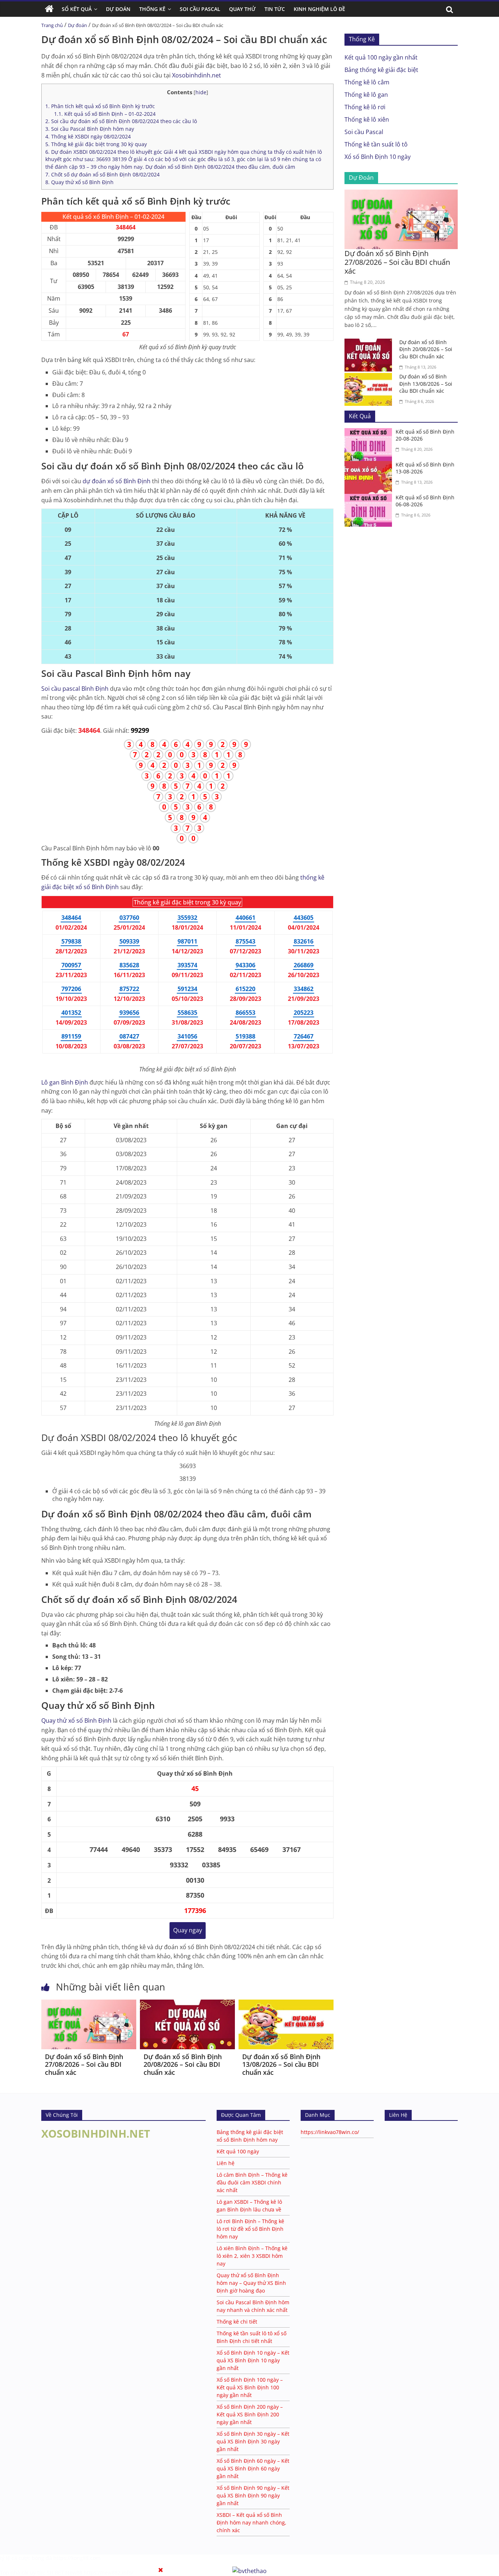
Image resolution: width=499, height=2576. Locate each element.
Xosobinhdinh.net (197, 75)
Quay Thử (242, 9)
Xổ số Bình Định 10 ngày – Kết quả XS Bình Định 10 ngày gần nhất (253, 2360)
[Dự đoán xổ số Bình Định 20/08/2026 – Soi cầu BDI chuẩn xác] (187, 2004)
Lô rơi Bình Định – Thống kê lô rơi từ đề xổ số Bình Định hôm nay (250, 2229)
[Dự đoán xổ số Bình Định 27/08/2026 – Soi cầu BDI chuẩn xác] (89, 2004)
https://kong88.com (77, 2558)
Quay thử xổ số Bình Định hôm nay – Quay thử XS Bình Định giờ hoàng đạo (251, 2283)
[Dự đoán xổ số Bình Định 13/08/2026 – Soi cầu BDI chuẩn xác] (286, 2004)
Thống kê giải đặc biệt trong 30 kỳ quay (96, 144)
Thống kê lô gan (366, 95)
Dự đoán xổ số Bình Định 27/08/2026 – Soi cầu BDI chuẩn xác (84, 2064)
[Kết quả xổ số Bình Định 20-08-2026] (370, 432)
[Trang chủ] (49, 9)
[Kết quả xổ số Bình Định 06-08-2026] (370, 498)
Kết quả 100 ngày (238, 2151)
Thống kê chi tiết (237, 2322)
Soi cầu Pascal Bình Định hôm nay (90, 129)
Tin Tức (275, 9)
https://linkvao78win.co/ (330, 2132)
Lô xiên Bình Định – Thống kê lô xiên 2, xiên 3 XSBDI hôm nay (252, 2256)
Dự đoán (77, 25)
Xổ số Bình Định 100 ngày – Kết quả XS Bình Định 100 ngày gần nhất (250, 2387)
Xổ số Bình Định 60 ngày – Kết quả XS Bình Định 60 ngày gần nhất (253, 2468)
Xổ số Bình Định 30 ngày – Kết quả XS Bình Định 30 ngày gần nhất (253, 2441)
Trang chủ (52, 25)
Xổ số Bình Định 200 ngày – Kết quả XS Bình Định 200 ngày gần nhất (250, 2414)
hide (201, 92)
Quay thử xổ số (76, 1720)
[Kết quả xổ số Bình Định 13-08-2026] (370, 465)
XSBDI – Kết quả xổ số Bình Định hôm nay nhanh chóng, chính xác (252, 2522)
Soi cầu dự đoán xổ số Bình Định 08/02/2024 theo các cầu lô (121, 121)
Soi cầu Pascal (364, 132)
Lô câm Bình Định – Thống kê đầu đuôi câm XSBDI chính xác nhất (252, 2182)
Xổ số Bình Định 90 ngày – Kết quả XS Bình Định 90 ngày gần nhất (253, 2495)
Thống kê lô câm (367, 82)
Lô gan (65, 1082)
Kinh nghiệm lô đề (319, 9)
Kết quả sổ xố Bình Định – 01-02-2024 (105, 114)
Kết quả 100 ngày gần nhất (381, 57)
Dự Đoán (118, 9)
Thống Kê (152, 9)
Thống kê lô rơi (365, 107)
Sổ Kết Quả (77, 9)
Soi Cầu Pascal (200, 9)
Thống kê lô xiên (367, 119)
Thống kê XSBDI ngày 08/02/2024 (88, 136)
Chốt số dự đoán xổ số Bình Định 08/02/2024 (102, 174)
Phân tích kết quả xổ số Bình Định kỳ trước (100, 106)
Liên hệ (226, 2163)
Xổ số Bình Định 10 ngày (378, 157)
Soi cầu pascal (75, 689)
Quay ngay (188, 1930)
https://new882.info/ (108, 2573)
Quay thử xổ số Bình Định (79, 182)
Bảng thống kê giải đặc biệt (381, 70)
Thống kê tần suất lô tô (376, 144)
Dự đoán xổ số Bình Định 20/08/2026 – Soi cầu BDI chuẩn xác (183, 2064)
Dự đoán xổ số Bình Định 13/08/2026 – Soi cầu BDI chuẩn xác (281, 2064)
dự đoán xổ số (117, 481)
